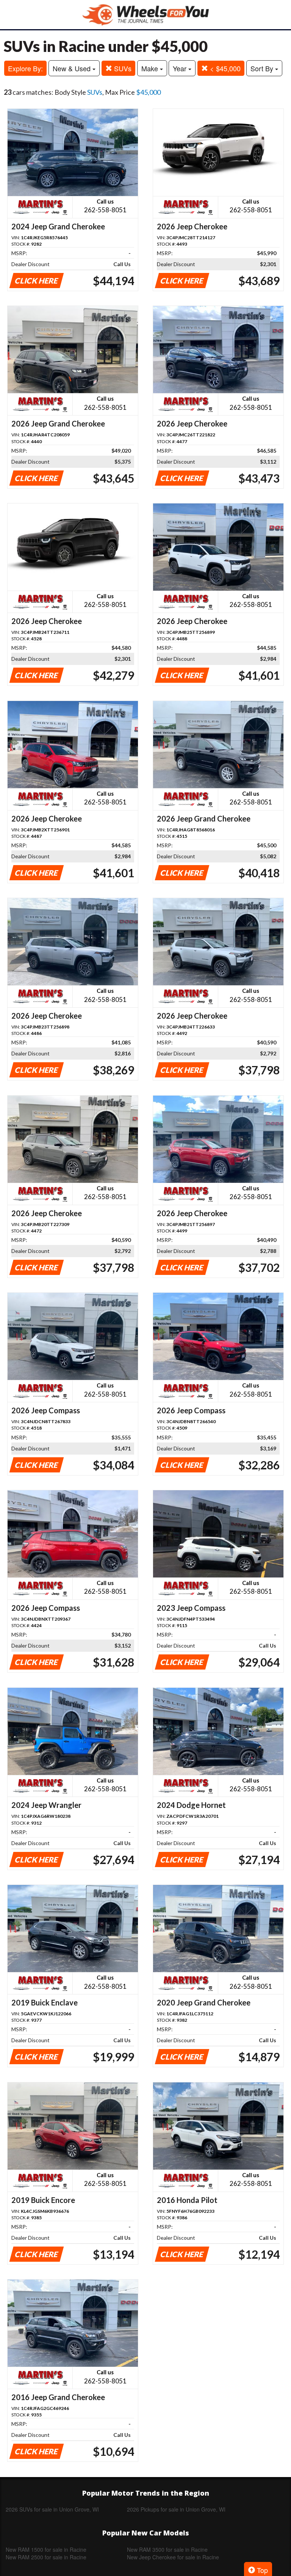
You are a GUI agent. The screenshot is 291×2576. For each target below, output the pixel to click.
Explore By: (25, 68)
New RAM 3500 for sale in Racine (167, 2549)
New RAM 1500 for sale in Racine (46, 2549)
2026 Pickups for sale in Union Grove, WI (176, 2509)
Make (151, 68)
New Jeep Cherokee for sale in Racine (173, 2557)
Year (181, 68)
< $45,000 (224, 68)
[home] (145, 15)
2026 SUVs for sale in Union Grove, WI (52, 2509)
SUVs (122, 68)
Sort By (263, 68)
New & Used (73, 68)
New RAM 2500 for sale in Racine (46, 2557)
